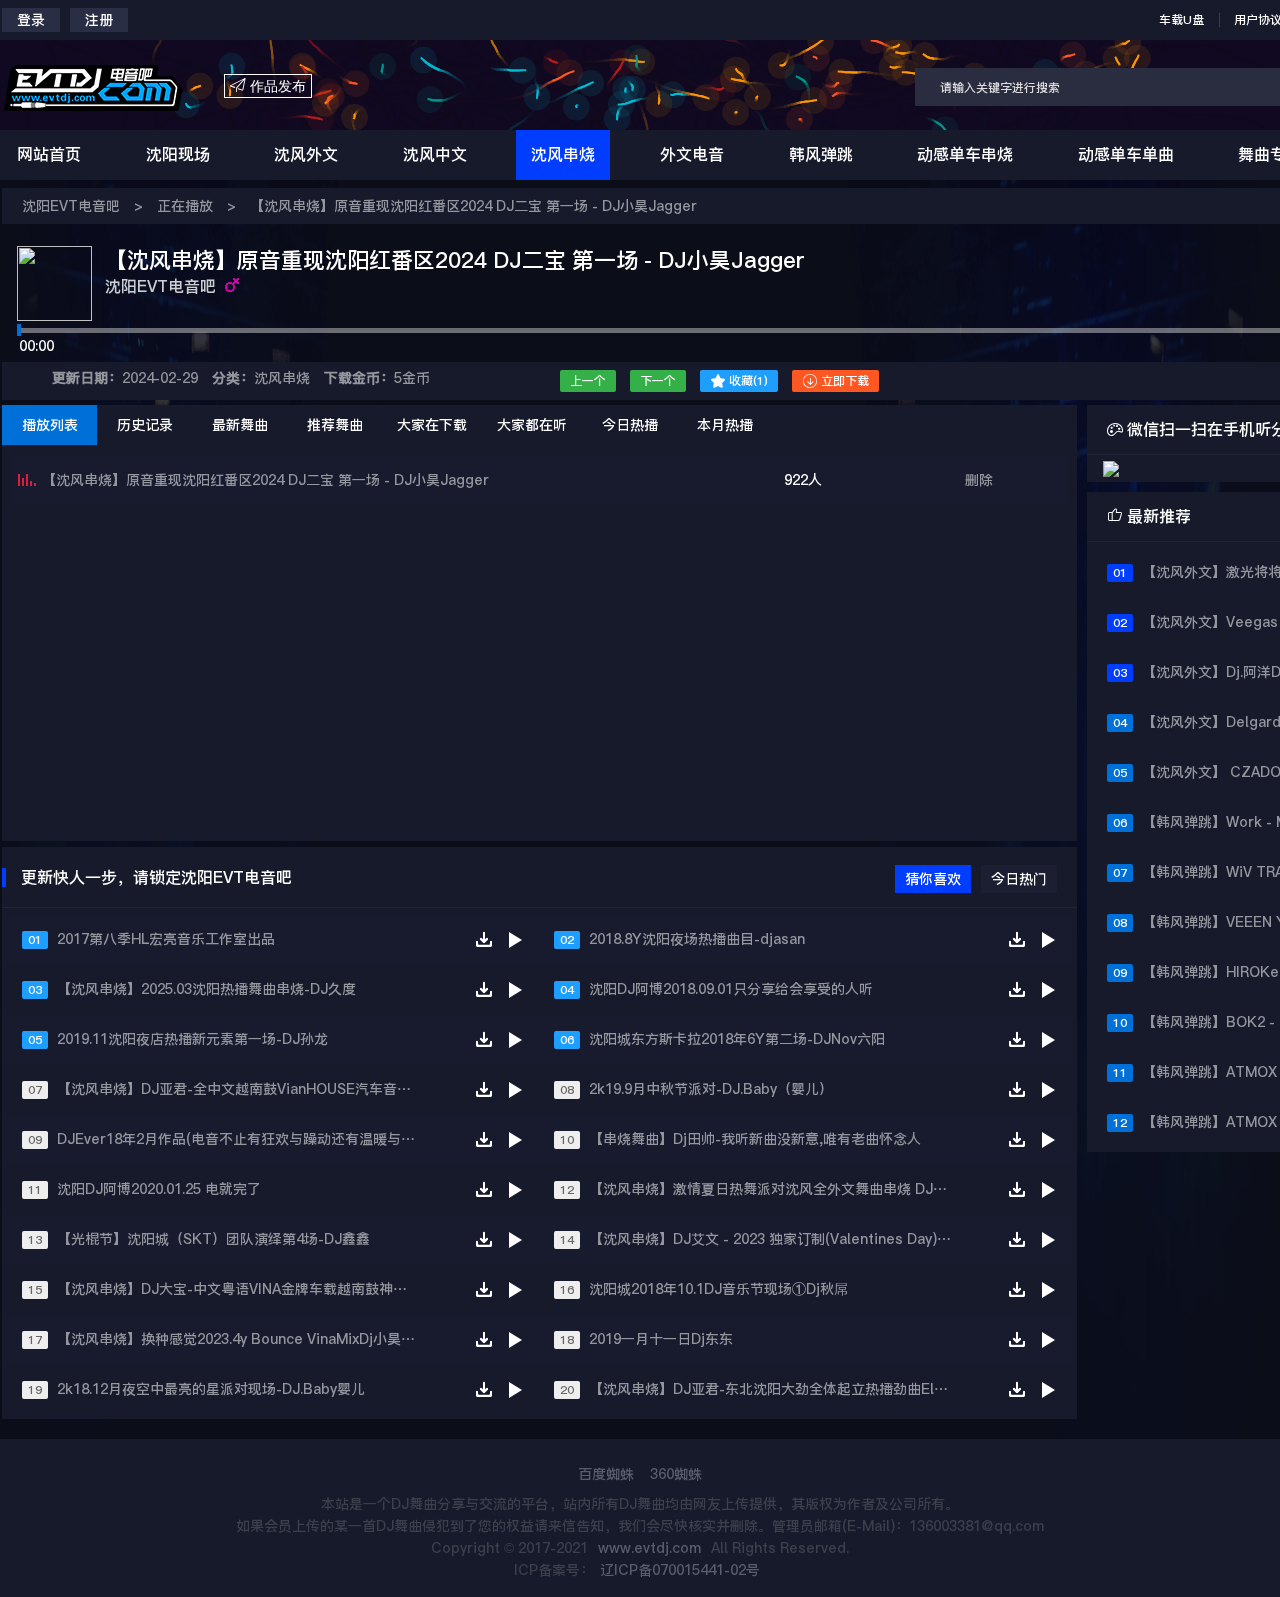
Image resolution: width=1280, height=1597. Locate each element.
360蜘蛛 (676, 1474)
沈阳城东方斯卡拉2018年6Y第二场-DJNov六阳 (737, 1039)
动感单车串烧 (965, 154)
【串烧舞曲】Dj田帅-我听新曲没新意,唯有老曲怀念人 (755, 1139)
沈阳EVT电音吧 (71, 206)
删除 (979, 480)
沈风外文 (306, 154)
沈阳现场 (178, 154)
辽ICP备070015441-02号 (680, 1570)
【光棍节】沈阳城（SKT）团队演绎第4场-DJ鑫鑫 (213, 1239)
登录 (31, 20)
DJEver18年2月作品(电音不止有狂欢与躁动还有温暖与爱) (238, 1139)
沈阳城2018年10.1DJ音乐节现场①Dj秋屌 (718, 1289)
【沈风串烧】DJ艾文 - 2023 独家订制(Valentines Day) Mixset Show (777, 1239)
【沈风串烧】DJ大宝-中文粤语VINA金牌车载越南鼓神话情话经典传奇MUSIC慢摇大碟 (245, 1289)
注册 (99, 20)
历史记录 (145, 425)
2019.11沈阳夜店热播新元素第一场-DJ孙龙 (192, 1039)
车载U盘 (1181, 20)
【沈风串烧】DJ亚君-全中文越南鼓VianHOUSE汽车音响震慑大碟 (245, 1089)
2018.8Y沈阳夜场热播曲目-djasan (697, 939)
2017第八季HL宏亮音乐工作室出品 (166, 939)
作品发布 (268, 86)
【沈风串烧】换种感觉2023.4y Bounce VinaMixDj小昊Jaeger (245, 1339)
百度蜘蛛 (606, 1474)
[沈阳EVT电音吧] (113, 86)
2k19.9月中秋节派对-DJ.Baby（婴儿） (711, 1089)
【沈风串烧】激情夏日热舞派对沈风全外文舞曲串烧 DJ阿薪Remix (777, 1189)
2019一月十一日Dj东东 (661, 1339)
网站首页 (49, 154)
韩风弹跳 (821, 154)
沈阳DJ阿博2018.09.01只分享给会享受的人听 (731, 989)
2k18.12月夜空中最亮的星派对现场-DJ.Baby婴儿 (211, 1389)
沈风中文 (435, 154)
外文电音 (692, 154)
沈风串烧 (563, 154)
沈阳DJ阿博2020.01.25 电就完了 (159, 1189)
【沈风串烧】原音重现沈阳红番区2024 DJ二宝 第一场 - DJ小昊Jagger (473, 206)
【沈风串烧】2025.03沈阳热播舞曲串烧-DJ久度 (206, 989)
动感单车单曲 (1126, 154)
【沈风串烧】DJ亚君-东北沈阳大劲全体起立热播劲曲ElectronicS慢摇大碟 (777, 1389)
